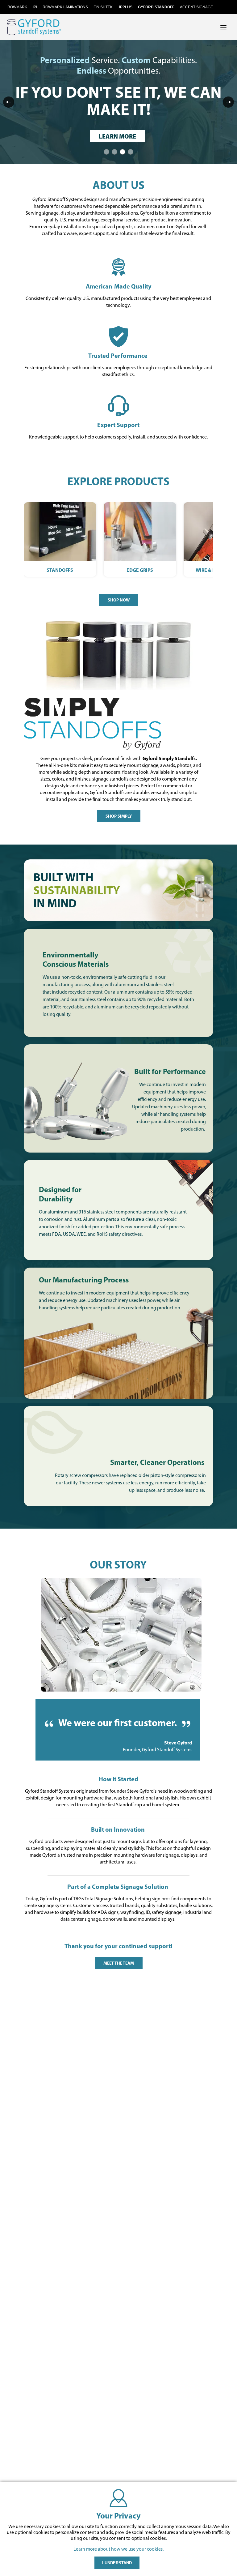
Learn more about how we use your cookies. (118, 2549)
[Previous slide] (9, 102)
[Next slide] (228, 102)
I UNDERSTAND (117, 2563)
